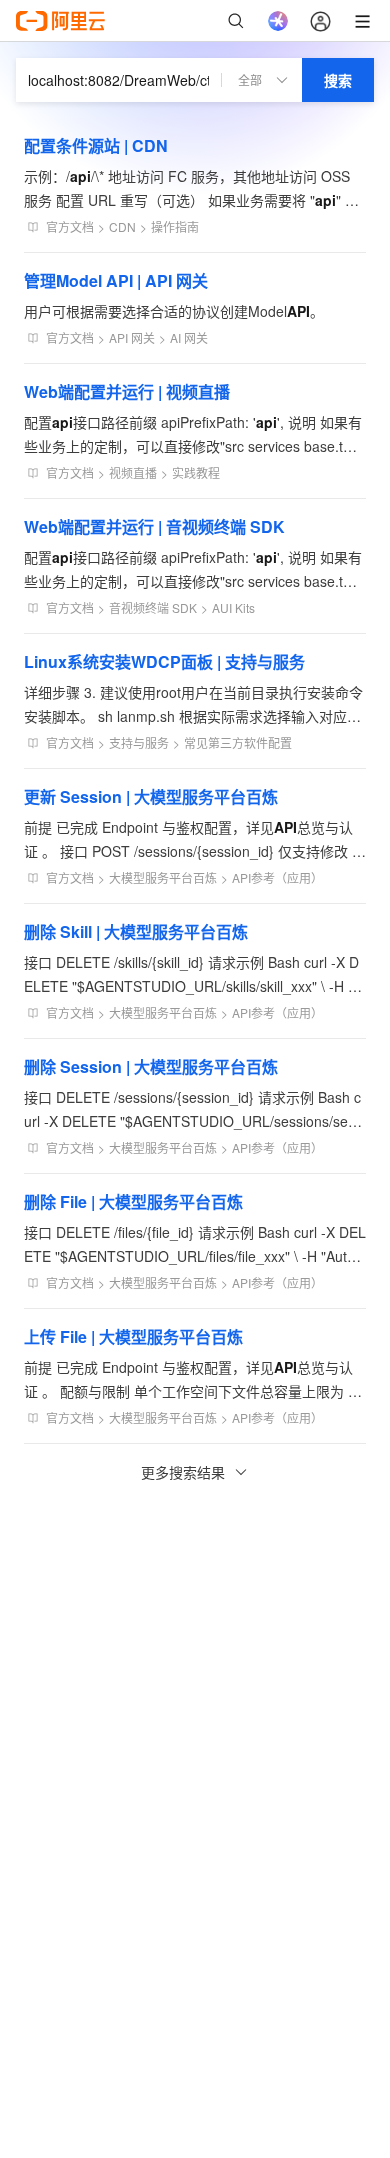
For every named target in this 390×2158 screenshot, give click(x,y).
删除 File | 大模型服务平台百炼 (133, 1201)
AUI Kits (233, 607)
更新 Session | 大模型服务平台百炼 (151, 796)
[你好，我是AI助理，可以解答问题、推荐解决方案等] (278, 21)
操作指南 (175, 226)
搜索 (338, 80)
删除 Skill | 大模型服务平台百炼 (136, 931)
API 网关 (132, 337)
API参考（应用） (277, 877)
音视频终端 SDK (153, 607)
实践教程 (196, 472)
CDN (122, 226)
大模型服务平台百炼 (163, 877)
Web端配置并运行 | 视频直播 (127, 391)
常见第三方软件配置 (238, 742)
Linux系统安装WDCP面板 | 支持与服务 (164, 661)
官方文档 (70, 226)
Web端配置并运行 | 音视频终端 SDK (154, 526)
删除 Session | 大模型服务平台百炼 (151, 1066)
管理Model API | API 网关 (116, 280)
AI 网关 (189, 337)
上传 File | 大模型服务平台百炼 (133, 1336)
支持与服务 (139, 742)
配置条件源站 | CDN (96, 145)
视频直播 (133, 472)
